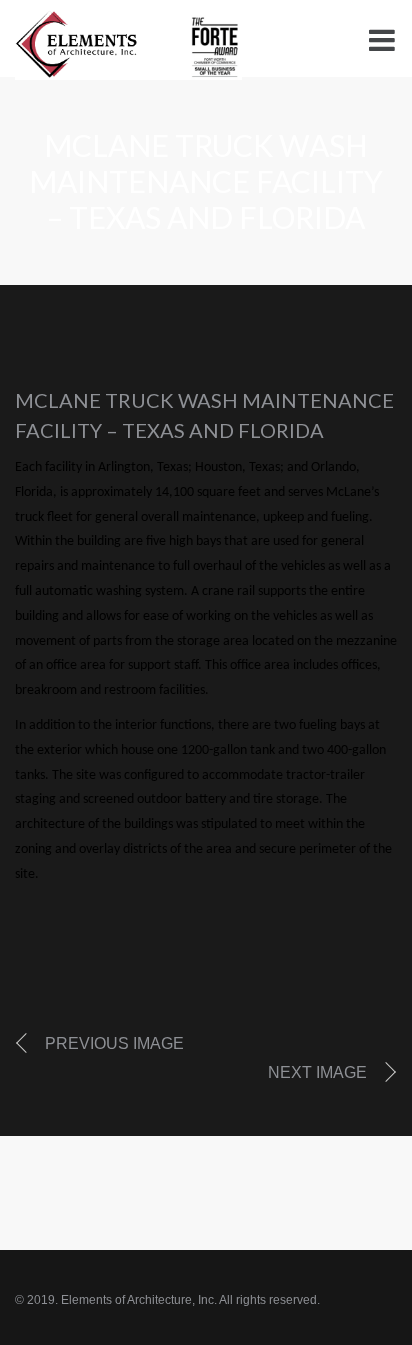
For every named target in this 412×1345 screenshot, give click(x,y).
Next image (317, 1072)
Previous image (114, 1043)
